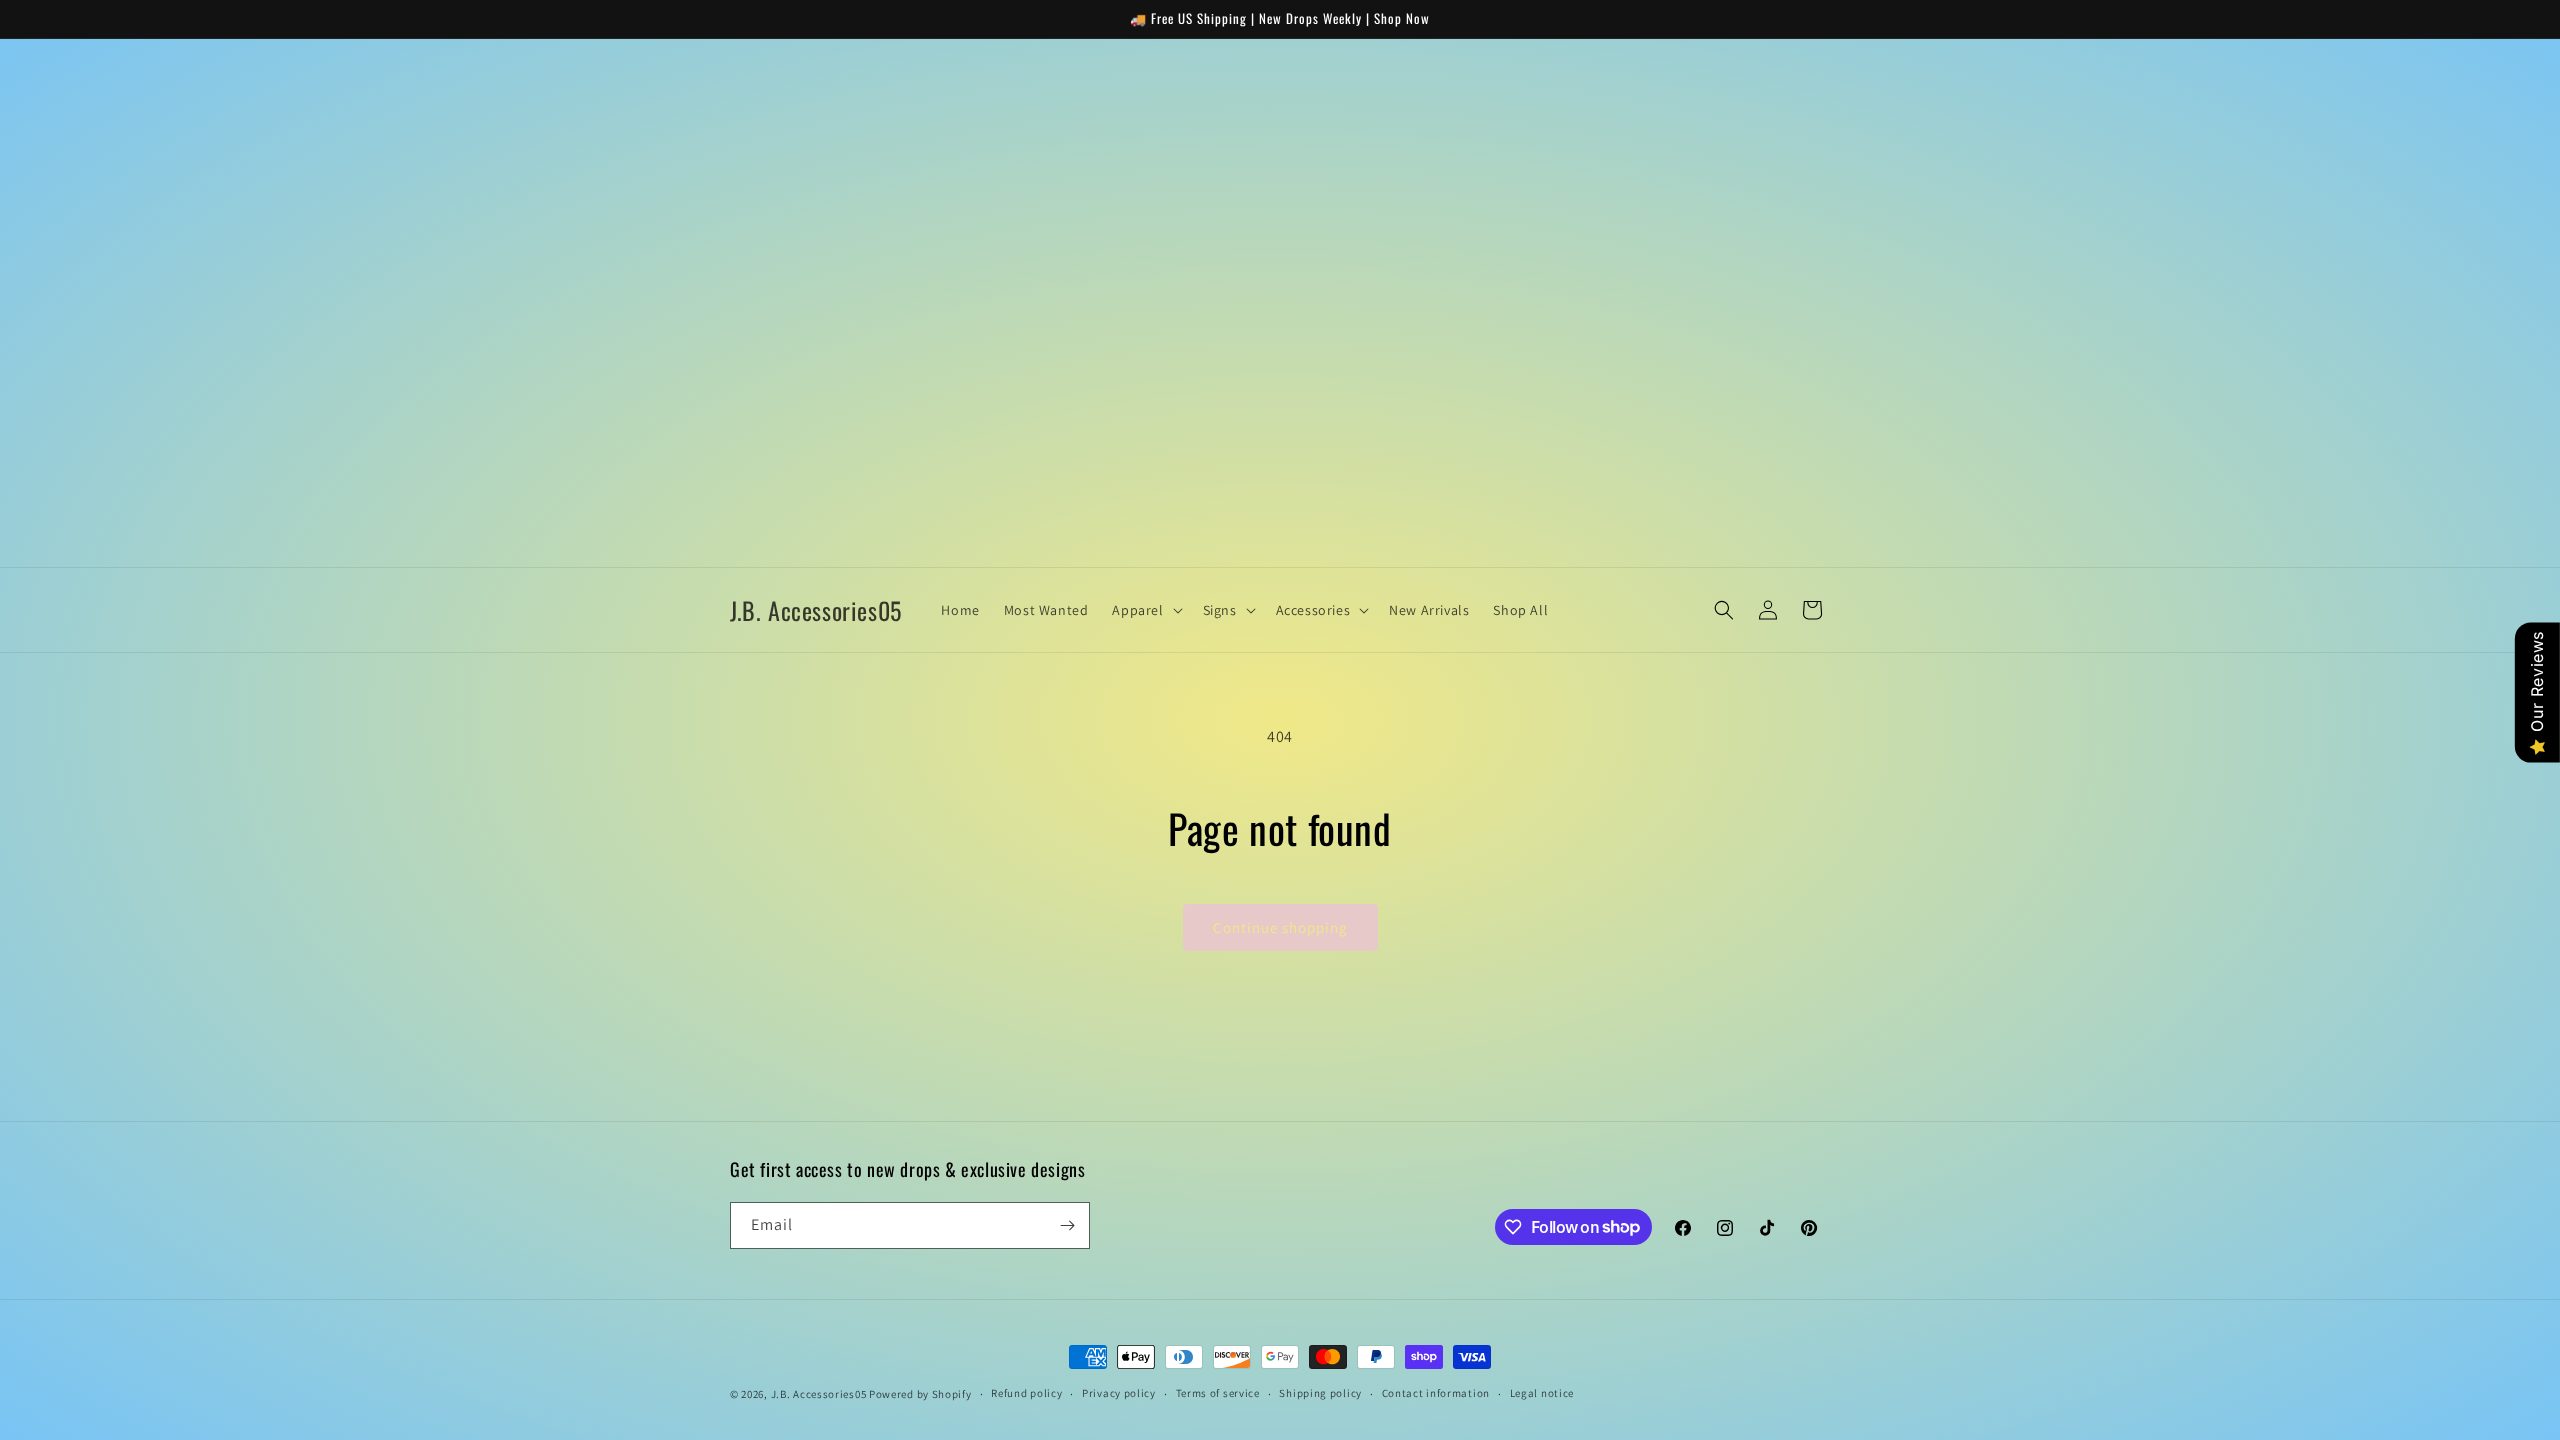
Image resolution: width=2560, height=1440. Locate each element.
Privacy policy (1119, 1393)
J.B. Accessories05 (819, 1394)
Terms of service (1218, 1393)
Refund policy (1026, 1393)
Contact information (1436, 1393)
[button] (1145, 610)
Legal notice (1542, 1393)
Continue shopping (1280, 927)
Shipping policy (1320, 1393)
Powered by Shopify (920, 1394)
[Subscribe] (1067, 1225)
